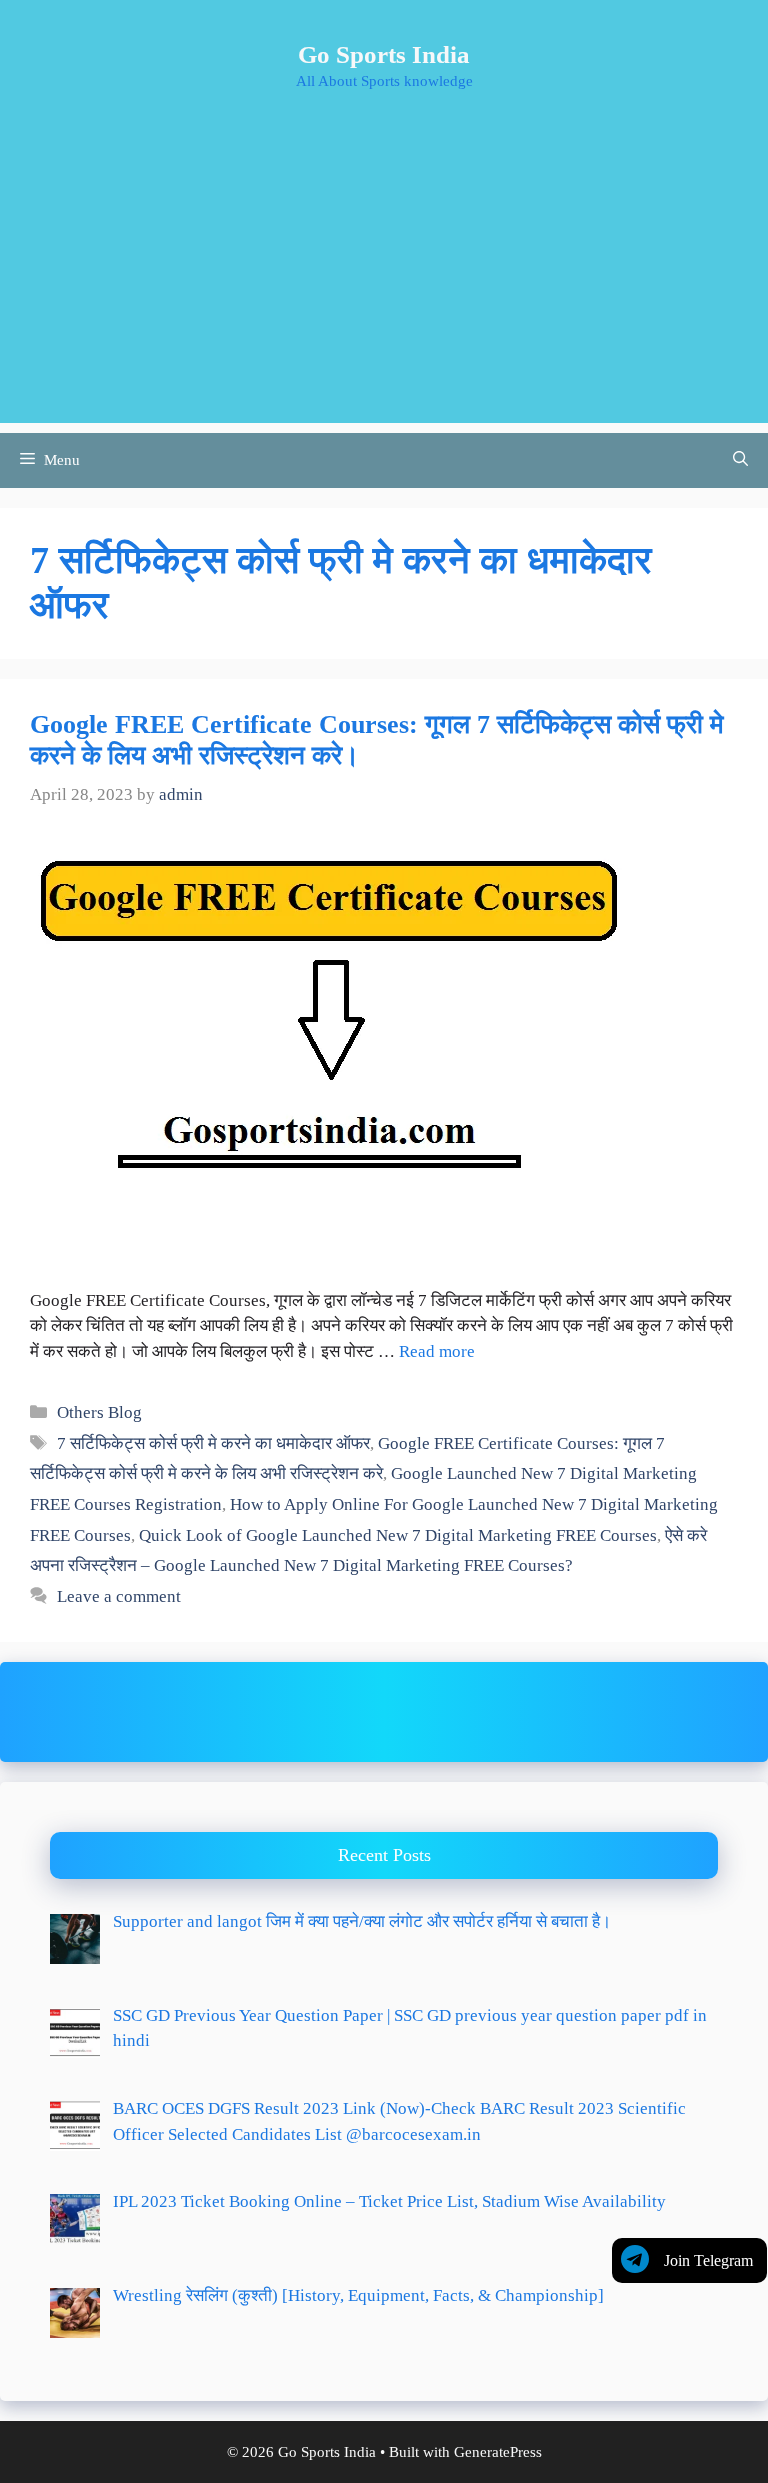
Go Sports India (384, 54)
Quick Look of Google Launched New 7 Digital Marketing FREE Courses (398, 1535)
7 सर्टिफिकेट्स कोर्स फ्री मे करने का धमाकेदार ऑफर (213, 1443)
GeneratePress (498, 2452)
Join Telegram (708, 2260)
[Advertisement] (384, 283)
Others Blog (99, 1412)
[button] (740, 460)
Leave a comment (119, 1596)
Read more (437, 1351)
